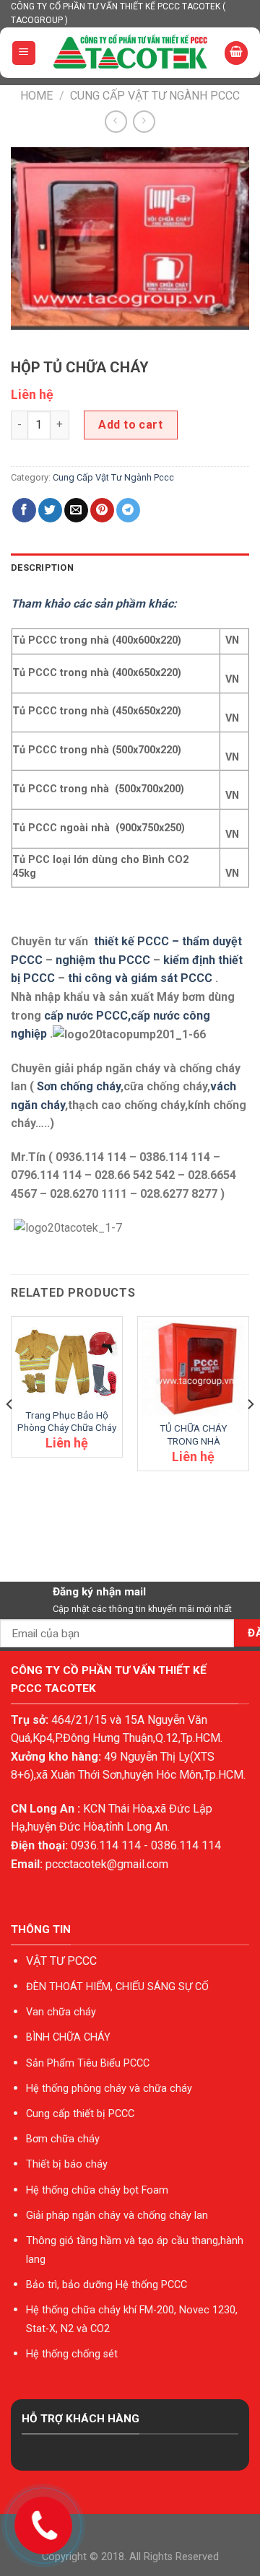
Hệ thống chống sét (72, 2354)
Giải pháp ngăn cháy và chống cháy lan (117, 2216)
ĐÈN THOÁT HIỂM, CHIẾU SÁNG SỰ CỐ (117, 1987)
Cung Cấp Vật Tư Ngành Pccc (155, 96)
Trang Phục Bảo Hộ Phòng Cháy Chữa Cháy (67, 1421)
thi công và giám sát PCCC (140, 978)
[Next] (250, 1433)
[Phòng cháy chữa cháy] (130, 53)
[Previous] (10, 1433)
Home (36, 96)
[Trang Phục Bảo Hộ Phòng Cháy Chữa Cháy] (67, 1362)
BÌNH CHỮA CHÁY (68, 2037)
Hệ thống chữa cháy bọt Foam (97, 2190)
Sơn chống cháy (79, 1086)
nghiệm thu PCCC (104, 960)
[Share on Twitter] (50, 510)
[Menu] (24, 53)
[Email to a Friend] (76, 510)
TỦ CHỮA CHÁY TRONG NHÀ (193, 1434)
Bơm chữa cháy (63, 2139)
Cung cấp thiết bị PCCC (80, 2114)
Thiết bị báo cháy (67, 2164)
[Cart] (236, 53)
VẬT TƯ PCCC (61, 1961)
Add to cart (130, 425)
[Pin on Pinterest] (102, 510)
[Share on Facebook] (24, 510)
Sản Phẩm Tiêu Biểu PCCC (88, 2063)
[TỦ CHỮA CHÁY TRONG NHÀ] (193, 1369)
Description (42, 568)
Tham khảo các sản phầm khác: (94, 604)
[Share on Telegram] (128, 510)
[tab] (130, 568)
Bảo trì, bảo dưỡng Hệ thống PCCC (107, 2285)
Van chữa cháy (61, 2012)
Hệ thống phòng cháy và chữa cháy (109, 2089)
